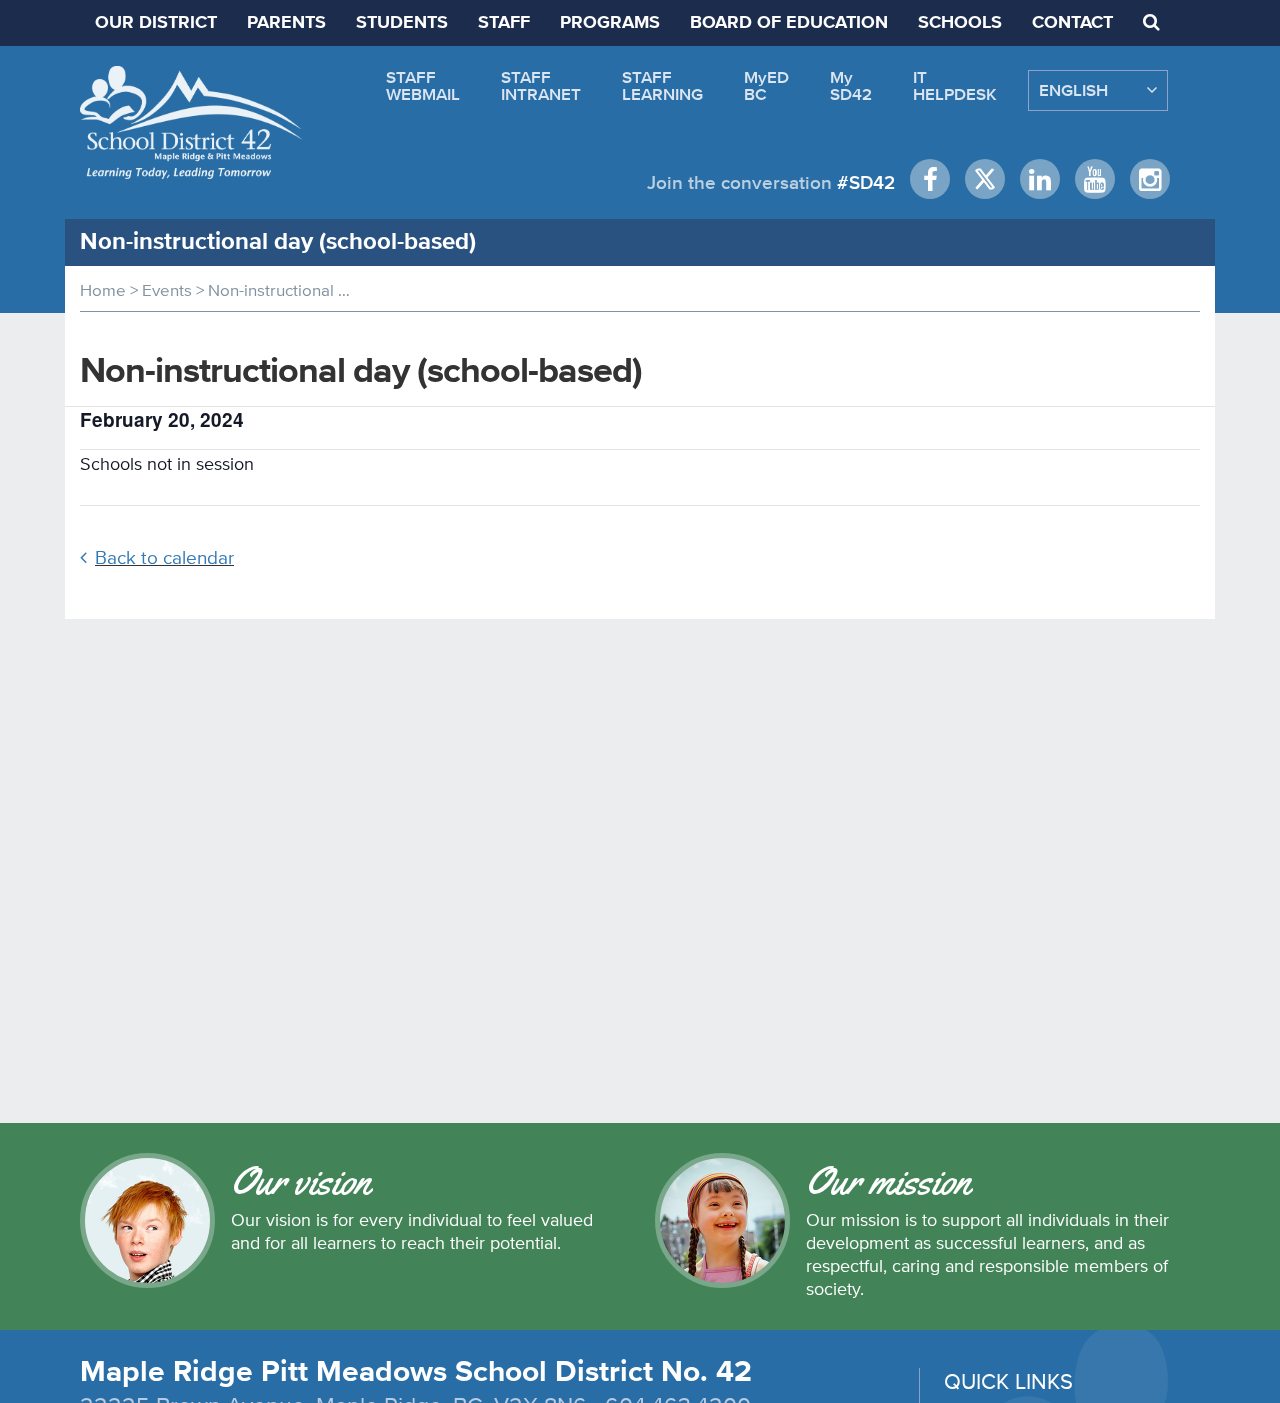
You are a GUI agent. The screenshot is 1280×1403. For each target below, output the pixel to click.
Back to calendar (164, 557)
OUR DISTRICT (156, 23)
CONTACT (1072, 23)
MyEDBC (766, 85)
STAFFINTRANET (541, 85)
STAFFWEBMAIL (423, 85)
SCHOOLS (960, 23)
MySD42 (851, 85)
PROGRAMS (610, 23)
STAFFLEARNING (662, 85)
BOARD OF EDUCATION (789, 23)
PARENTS (286, 23)
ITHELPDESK (955, 85)
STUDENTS (402, 23)
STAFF (504, 23)
